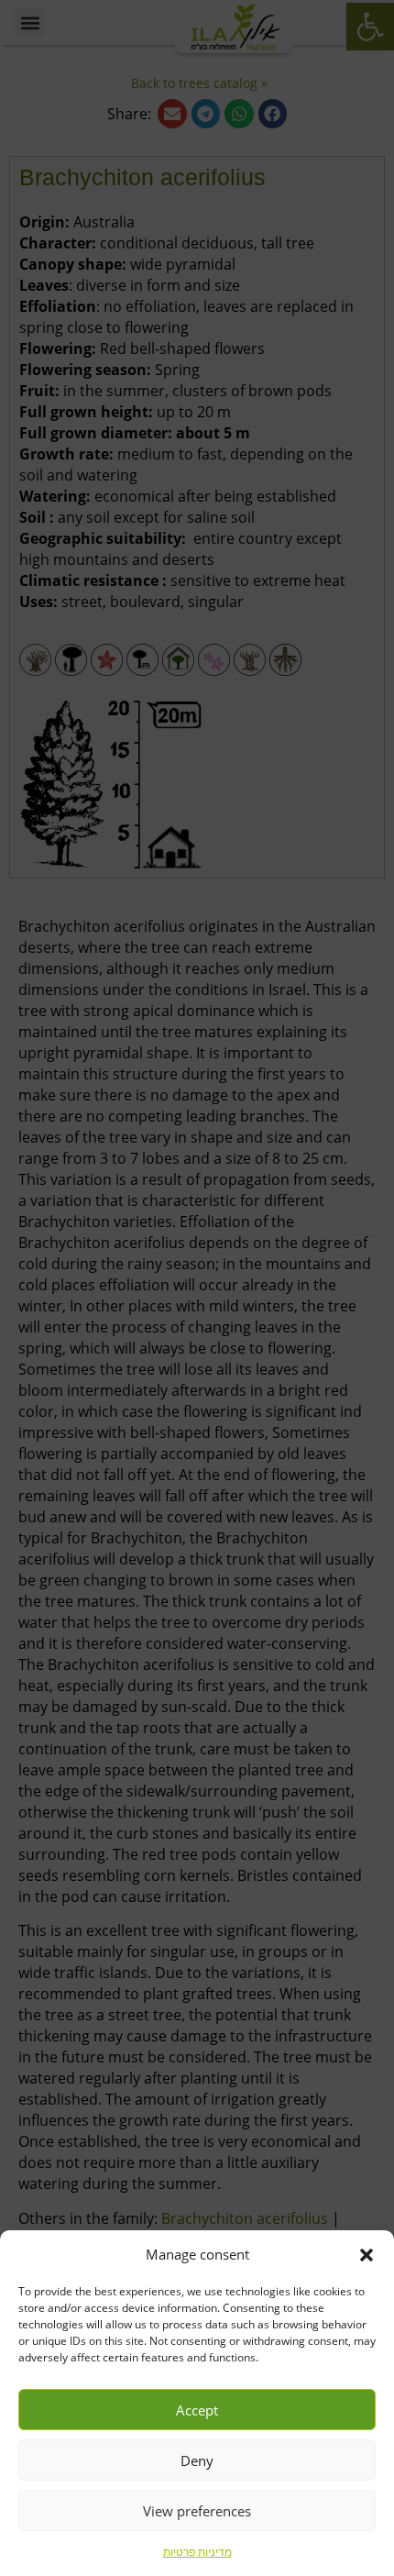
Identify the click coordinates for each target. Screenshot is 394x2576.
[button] (367, 2255)
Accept (197, 2410)
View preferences (197, 2511)
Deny (197, 2460)
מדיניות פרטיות (197, 2552)
